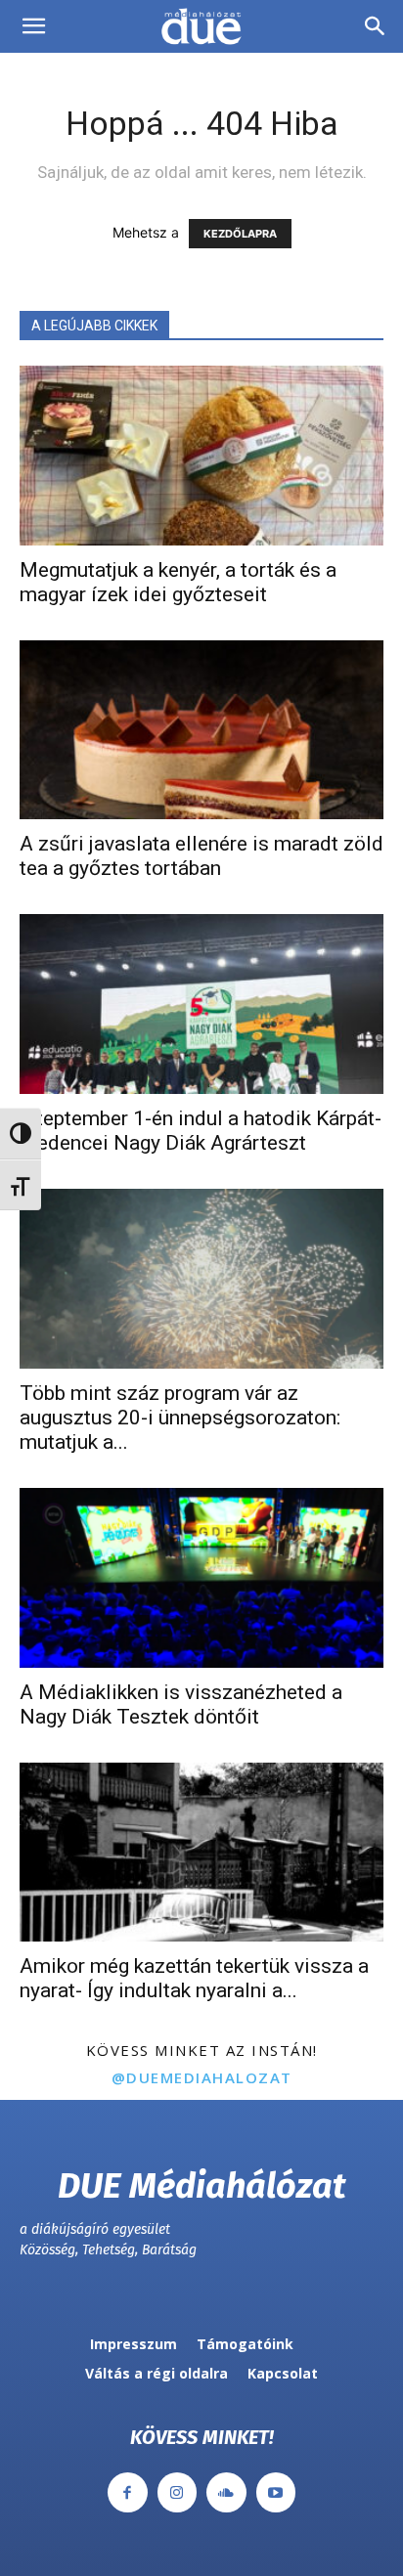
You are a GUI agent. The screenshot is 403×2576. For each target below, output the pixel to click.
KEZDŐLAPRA (240, 234)
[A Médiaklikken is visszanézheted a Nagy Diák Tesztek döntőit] (201, 1578)
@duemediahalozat (202, 2077)
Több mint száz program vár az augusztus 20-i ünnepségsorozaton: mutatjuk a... (180, 1418)
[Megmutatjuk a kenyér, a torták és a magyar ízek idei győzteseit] (201, 456)
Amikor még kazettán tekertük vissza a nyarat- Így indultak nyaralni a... (194, 1978)
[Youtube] (276, 2492)
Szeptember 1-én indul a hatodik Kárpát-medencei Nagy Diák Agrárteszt (201, 1131)
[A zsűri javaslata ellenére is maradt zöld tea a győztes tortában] (201, 730)
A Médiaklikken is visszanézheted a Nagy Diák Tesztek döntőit (181, 1704)
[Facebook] (128, 2492)
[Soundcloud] (226, 2492)
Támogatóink (245, 2344)
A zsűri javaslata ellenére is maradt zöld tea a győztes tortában (201, 856)
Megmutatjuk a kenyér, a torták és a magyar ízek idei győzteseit (178, 582)
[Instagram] (178, 2492)
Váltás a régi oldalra (157, 2373)
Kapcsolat (283, 2373)
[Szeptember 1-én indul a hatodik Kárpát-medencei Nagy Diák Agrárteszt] (201, 1004)
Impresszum (134, 2344)
